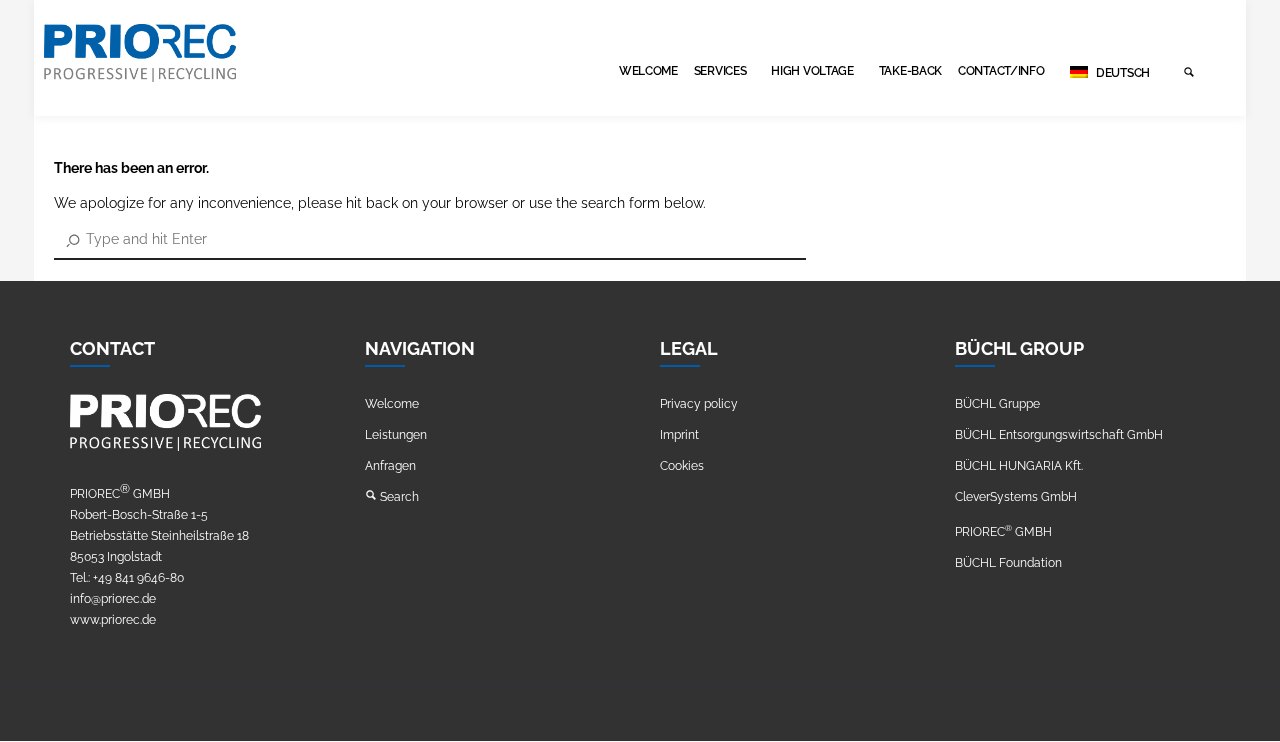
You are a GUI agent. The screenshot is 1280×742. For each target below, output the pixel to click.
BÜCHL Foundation (1008, 563)
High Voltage (812, 71)
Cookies (682, 466)
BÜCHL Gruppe (997, 404)
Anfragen (390, 466)
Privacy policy (699, 404)
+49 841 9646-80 (138, 578)
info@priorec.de (113, 599)
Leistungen (396, 435)
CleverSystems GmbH (1016, 497)
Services (720, 71)
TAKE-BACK (910, 71)
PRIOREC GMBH (1003, 532)
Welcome (648, 71)
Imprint (679, 435)
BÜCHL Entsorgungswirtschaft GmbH (1059, 435)
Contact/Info (1001, 71)
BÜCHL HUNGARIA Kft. (1019, 466)
